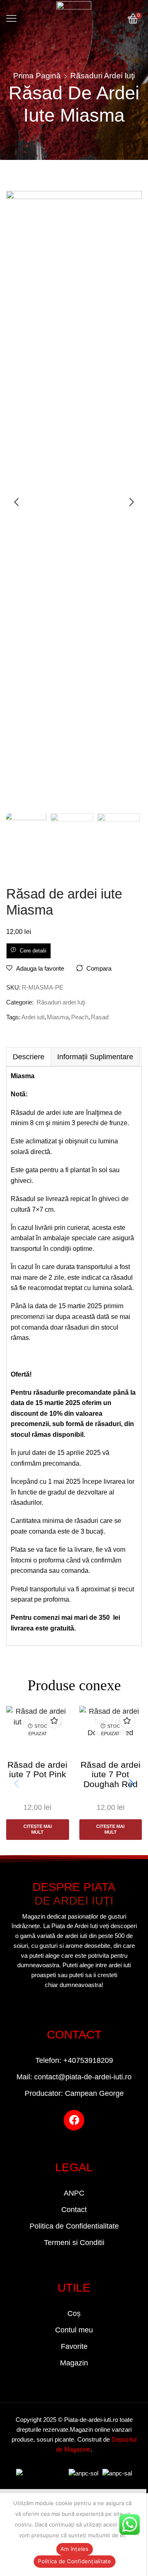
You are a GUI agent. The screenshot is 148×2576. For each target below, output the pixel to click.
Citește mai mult (38, 1829)
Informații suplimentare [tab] (95, 1057)
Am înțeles (75, 2549)
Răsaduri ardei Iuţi (103, 76)
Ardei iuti (33, 1017)
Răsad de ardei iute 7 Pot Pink (37, 1769)
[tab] (28, 1057)
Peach (80, 1017)
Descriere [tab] (29, 1057)
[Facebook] (74, 2120)
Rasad (100, 1017)
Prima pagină (37, 76)
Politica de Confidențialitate (74, 2561)
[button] (16, 502)
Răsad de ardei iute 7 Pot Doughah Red (111, 1774)
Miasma (58, 1017)
